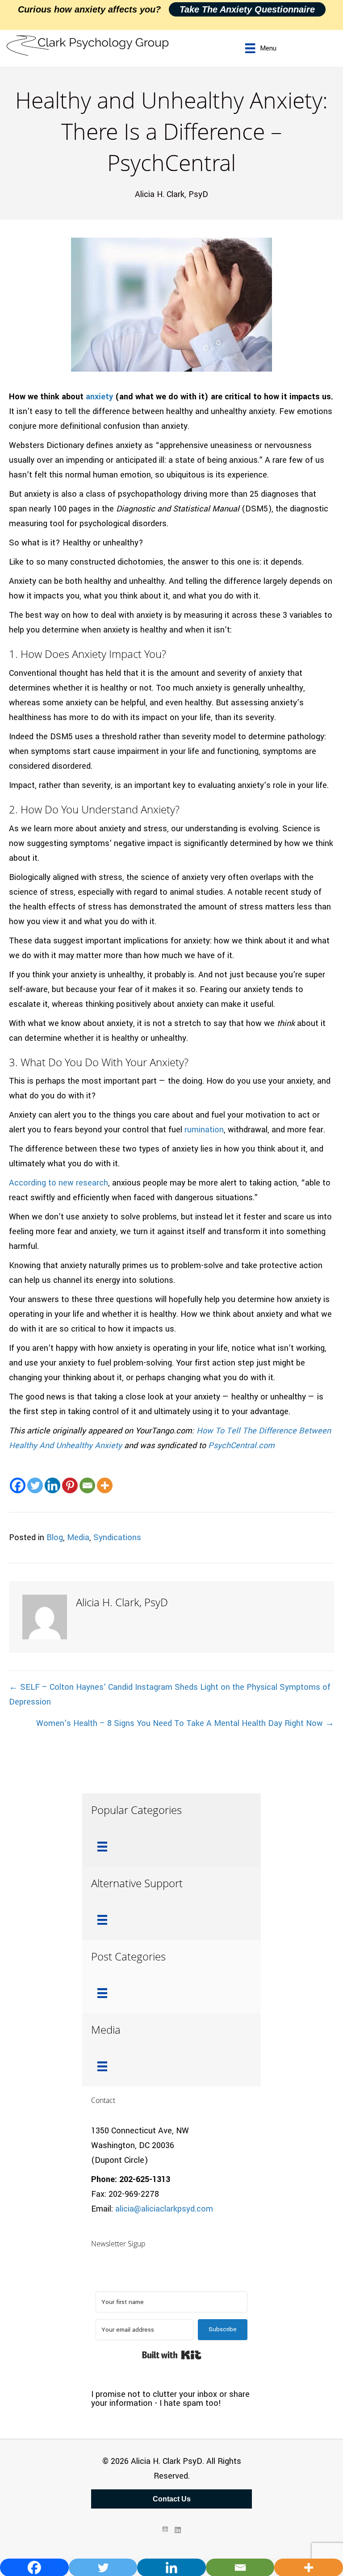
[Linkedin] (52, 1485)
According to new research (59, 1183)
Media (78, 1537)
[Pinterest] (70, 1485)
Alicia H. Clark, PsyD (171, 194)
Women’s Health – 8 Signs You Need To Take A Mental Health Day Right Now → (185, 1723)
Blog (55, 1537)
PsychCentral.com (241, 1445)
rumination (204, 1130)
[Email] (87, 1485)
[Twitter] (35, 1485)
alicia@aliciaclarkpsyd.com (164, 2209)
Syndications (117, 1537)
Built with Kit (172, 2355)
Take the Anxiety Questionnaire (247, 9)
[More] (105, 1485)
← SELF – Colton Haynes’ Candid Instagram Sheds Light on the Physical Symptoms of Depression (170, 1694)
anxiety (99, 397)
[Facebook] (18, 1485)
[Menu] (102, 1847)
